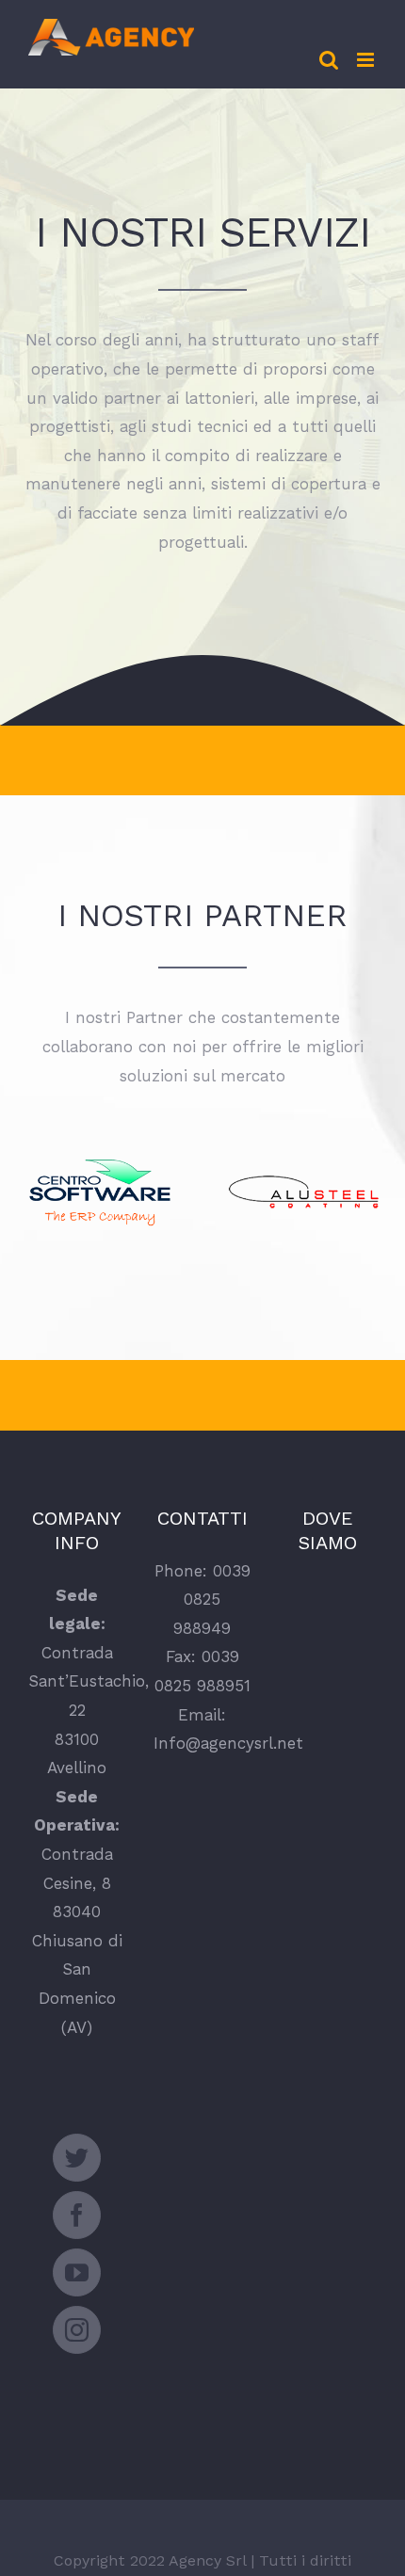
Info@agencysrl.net (228, 1743)
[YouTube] (77, 2272)
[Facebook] (77, 2215)
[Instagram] (77, 2330)
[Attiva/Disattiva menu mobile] (367, 60)
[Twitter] (77, 2158)
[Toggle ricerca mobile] (329, 60)
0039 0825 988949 (212, 1600)
